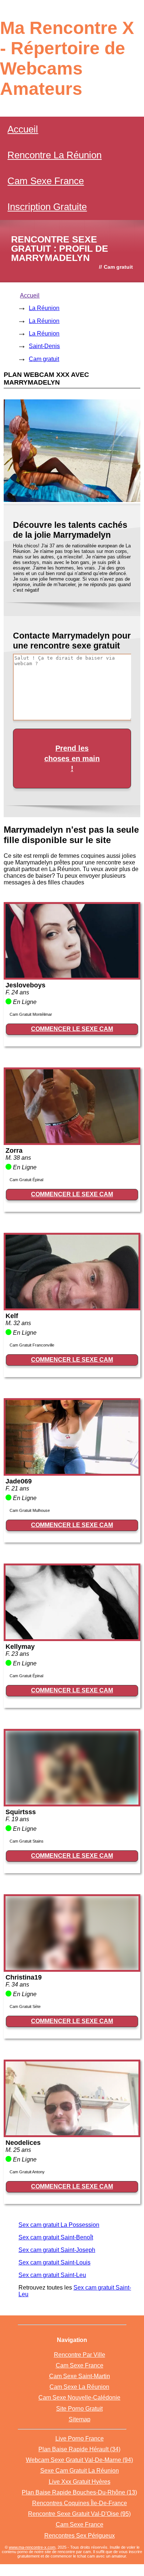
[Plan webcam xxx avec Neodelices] (72, 2133)
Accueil (23, 129)
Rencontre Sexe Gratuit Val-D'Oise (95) (79, 2514)
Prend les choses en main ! (72, 758)
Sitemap (80, 2419)
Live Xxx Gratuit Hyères (80, 2482)
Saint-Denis (44, 346)
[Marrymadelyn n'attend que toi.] (72, 500)
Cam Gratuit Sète (25, 2006)
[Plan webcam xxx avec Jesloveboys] (72, 976)
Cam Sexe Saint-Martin (80, 2376)
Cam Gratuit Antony (27, 2172)
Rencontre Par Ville (80, 2355)
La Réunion (44, 308)
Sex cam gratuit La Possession (59, 2225)
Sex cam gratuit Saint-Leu (52, 2275)
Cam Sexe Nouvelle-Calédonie (79, 2398)
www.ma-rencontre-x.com (32, 2547)
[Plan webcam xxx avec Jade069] (72, 1472)
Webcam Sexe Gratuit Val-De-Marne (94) (79, 2460)
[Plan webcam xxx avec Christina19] (72, 1968)
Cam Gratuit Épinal (26, 1180)
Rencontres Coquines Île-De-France (80, 2503)
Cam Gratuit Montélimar (31, 1014)
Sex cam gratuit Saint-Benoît (56, 2237)
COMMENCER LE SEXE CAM (72, 1029)
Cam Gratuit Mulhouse (30, 1510)
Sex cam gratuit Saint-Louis (54, 2262)
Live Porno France (80, 2439)
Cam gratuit (44, 359)
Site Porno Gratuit (79, 2409)
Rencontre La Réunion (54, 155)
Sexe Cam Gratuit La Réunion (80, 2471)
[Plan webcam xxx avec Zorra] (72, 1141)
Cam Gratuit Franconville (32, 1345)
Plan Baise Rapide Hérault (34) (79, 2449)
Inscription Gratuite (47, 207)
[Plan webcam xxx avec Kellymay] (72, 1637)
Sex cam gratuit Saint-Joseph (57, 2250)
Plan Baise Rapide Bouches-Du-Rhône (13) (79, 2492)
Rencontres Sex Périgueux (80, 2536)
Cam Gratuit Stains (27, 1841)
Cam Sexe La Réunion (79, 2387)
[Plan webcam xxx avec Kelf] (72, 1306)
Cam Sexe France (46, 181)
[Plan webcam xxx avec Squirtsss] (72, 1803)
